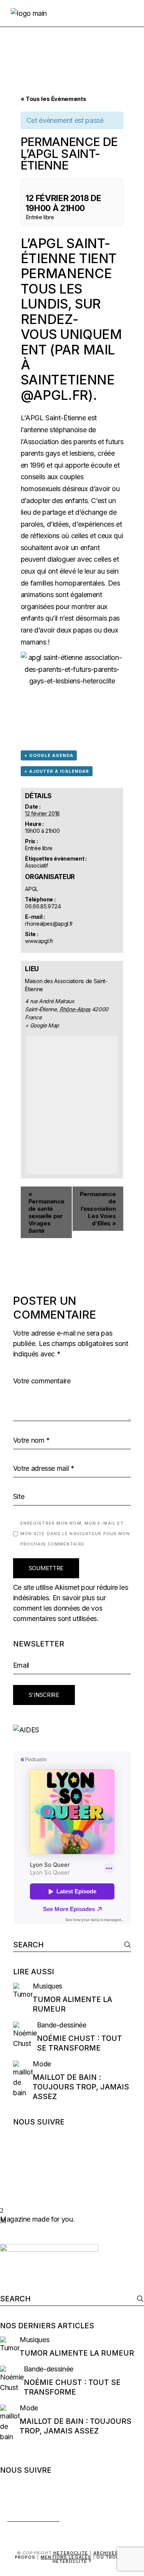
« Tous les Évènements (53, 99)
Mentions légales (66, 2557)
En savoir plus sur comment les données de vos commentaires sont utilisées (60, 1608)
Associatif (36, 865)
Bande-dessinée (62, 2025)
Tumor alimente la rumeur (77, 2353)
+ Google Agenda (49, 755)
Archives (106, 2553)
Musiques (47, 1986)
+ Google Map (42, 1025)
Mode (42, 2064)
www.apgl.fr (39, 941)
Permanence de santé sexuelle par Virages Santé (46, 1212)
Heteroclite (71, 2553)
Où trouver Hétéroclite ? (91, 2559)
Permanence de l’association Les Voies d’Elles (98, 1209)
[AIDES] (72, 1730)
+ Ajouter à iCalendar (57, 771)
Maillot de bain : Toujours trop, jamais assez (81, 2087)
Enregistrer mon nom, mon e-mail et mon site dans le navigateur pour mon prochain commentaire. (75, 1534)
